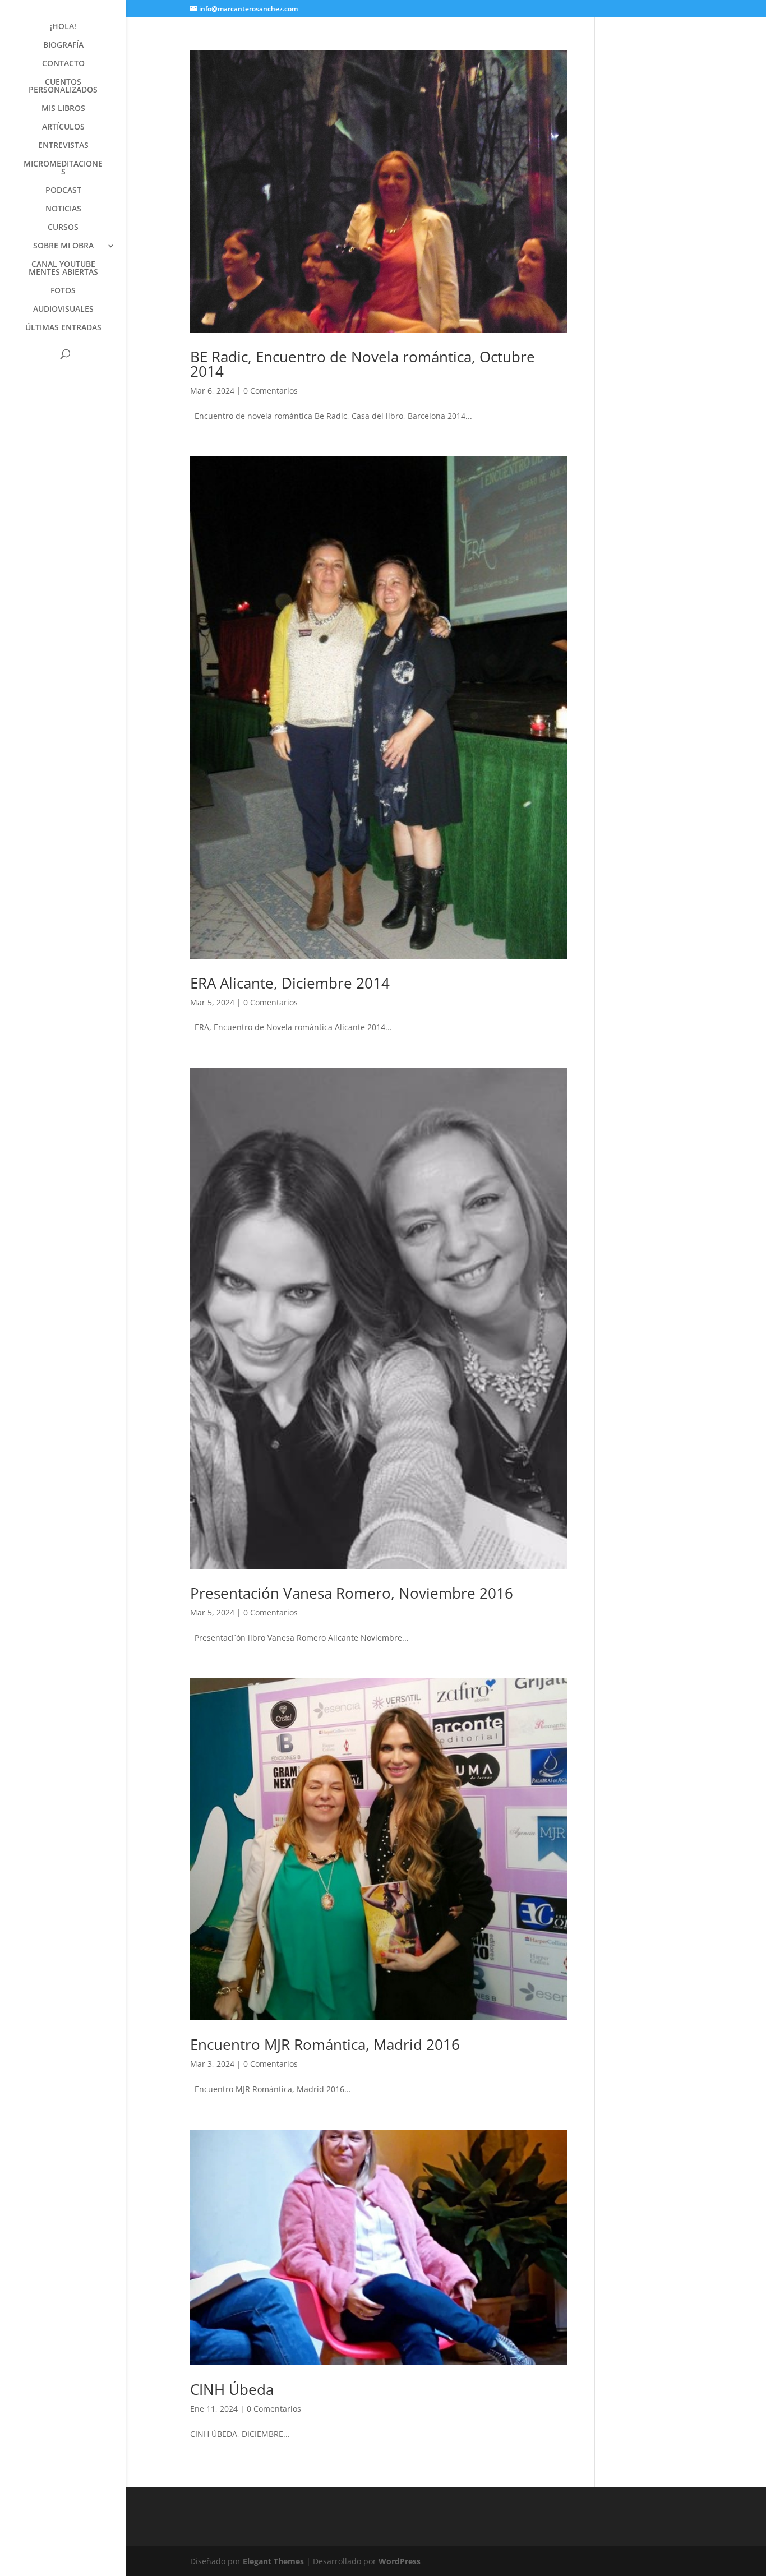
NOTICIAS (63, 209)
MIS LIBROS (63, 109)
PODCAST (63, 191)
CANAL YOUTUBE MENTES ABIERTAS (63, 269)
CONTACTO (63, 64)
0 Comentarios (271, 391)
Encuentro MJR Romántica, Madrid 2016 (325, 2044)
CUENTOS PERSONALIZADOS (63, 86)
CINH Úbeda (232, 2389)
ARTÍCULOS (63, 127)
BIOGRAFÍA (63, 45)
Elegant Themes (273, 2561)
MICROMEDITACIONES (63, 168)
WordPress (400, 2561)
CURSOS (63, 228)
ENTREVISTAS (63, 146)
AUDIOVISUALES (63, 310)
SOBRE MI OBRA (63, 246)
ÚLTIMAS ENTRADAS (63, 328)
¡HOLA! (63, 27)
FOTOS (63, 291)
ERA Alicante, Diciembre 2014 (290, 983)
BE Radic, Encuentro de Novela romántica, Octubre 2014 (363, 364)
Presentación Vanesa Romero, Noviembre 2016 (352, 1593)
